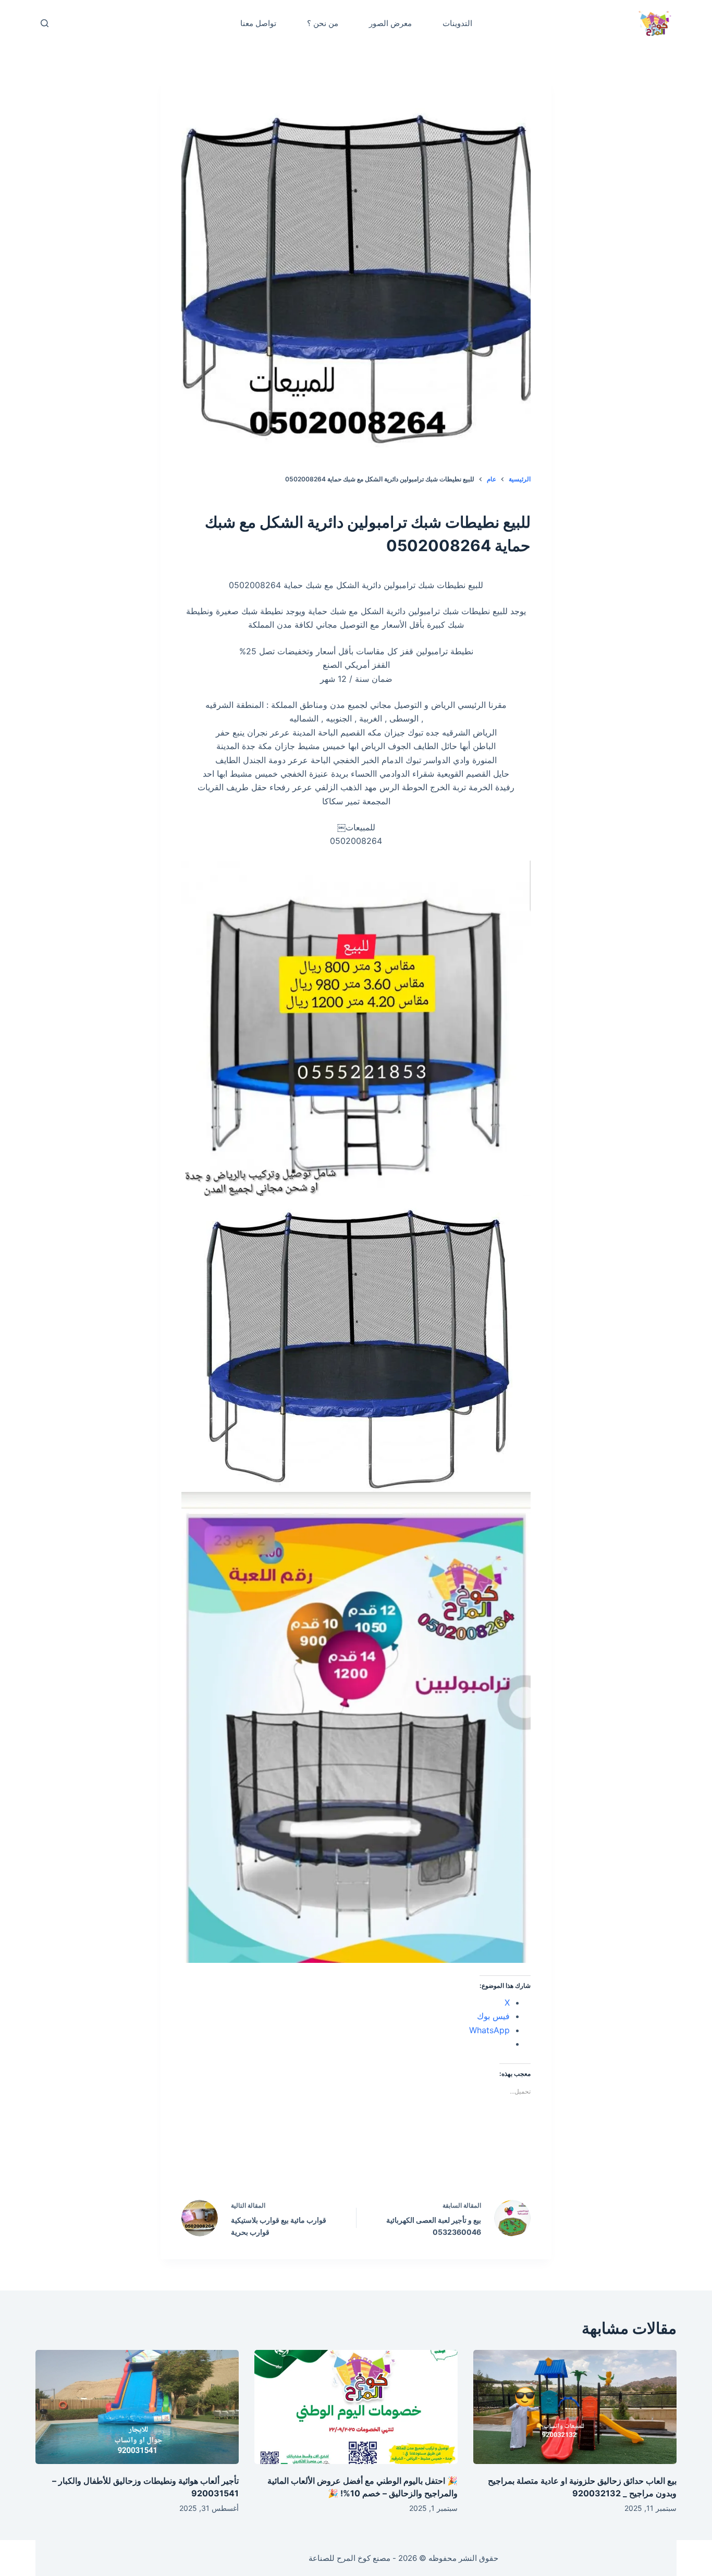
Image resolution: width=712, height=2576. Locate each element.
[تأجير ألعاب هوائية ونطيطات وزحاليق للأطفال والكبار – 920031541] (137, 2407)
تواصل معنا (258, 23)
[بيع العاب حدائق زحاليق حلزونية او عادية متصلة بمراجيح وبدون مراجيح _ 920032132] (575, 2407)
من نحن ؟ (323, 23)
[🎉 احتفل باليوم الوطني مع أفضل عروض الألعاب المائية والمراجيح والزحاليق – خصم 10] (356, 2407)
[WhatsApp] (290, 2161)
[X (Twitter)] (378, 2161)
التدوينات (457, 23)
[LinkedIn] (334, 2161)
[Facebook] (423, 2161)
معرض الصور (390, 23)
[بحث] (45, 23)
